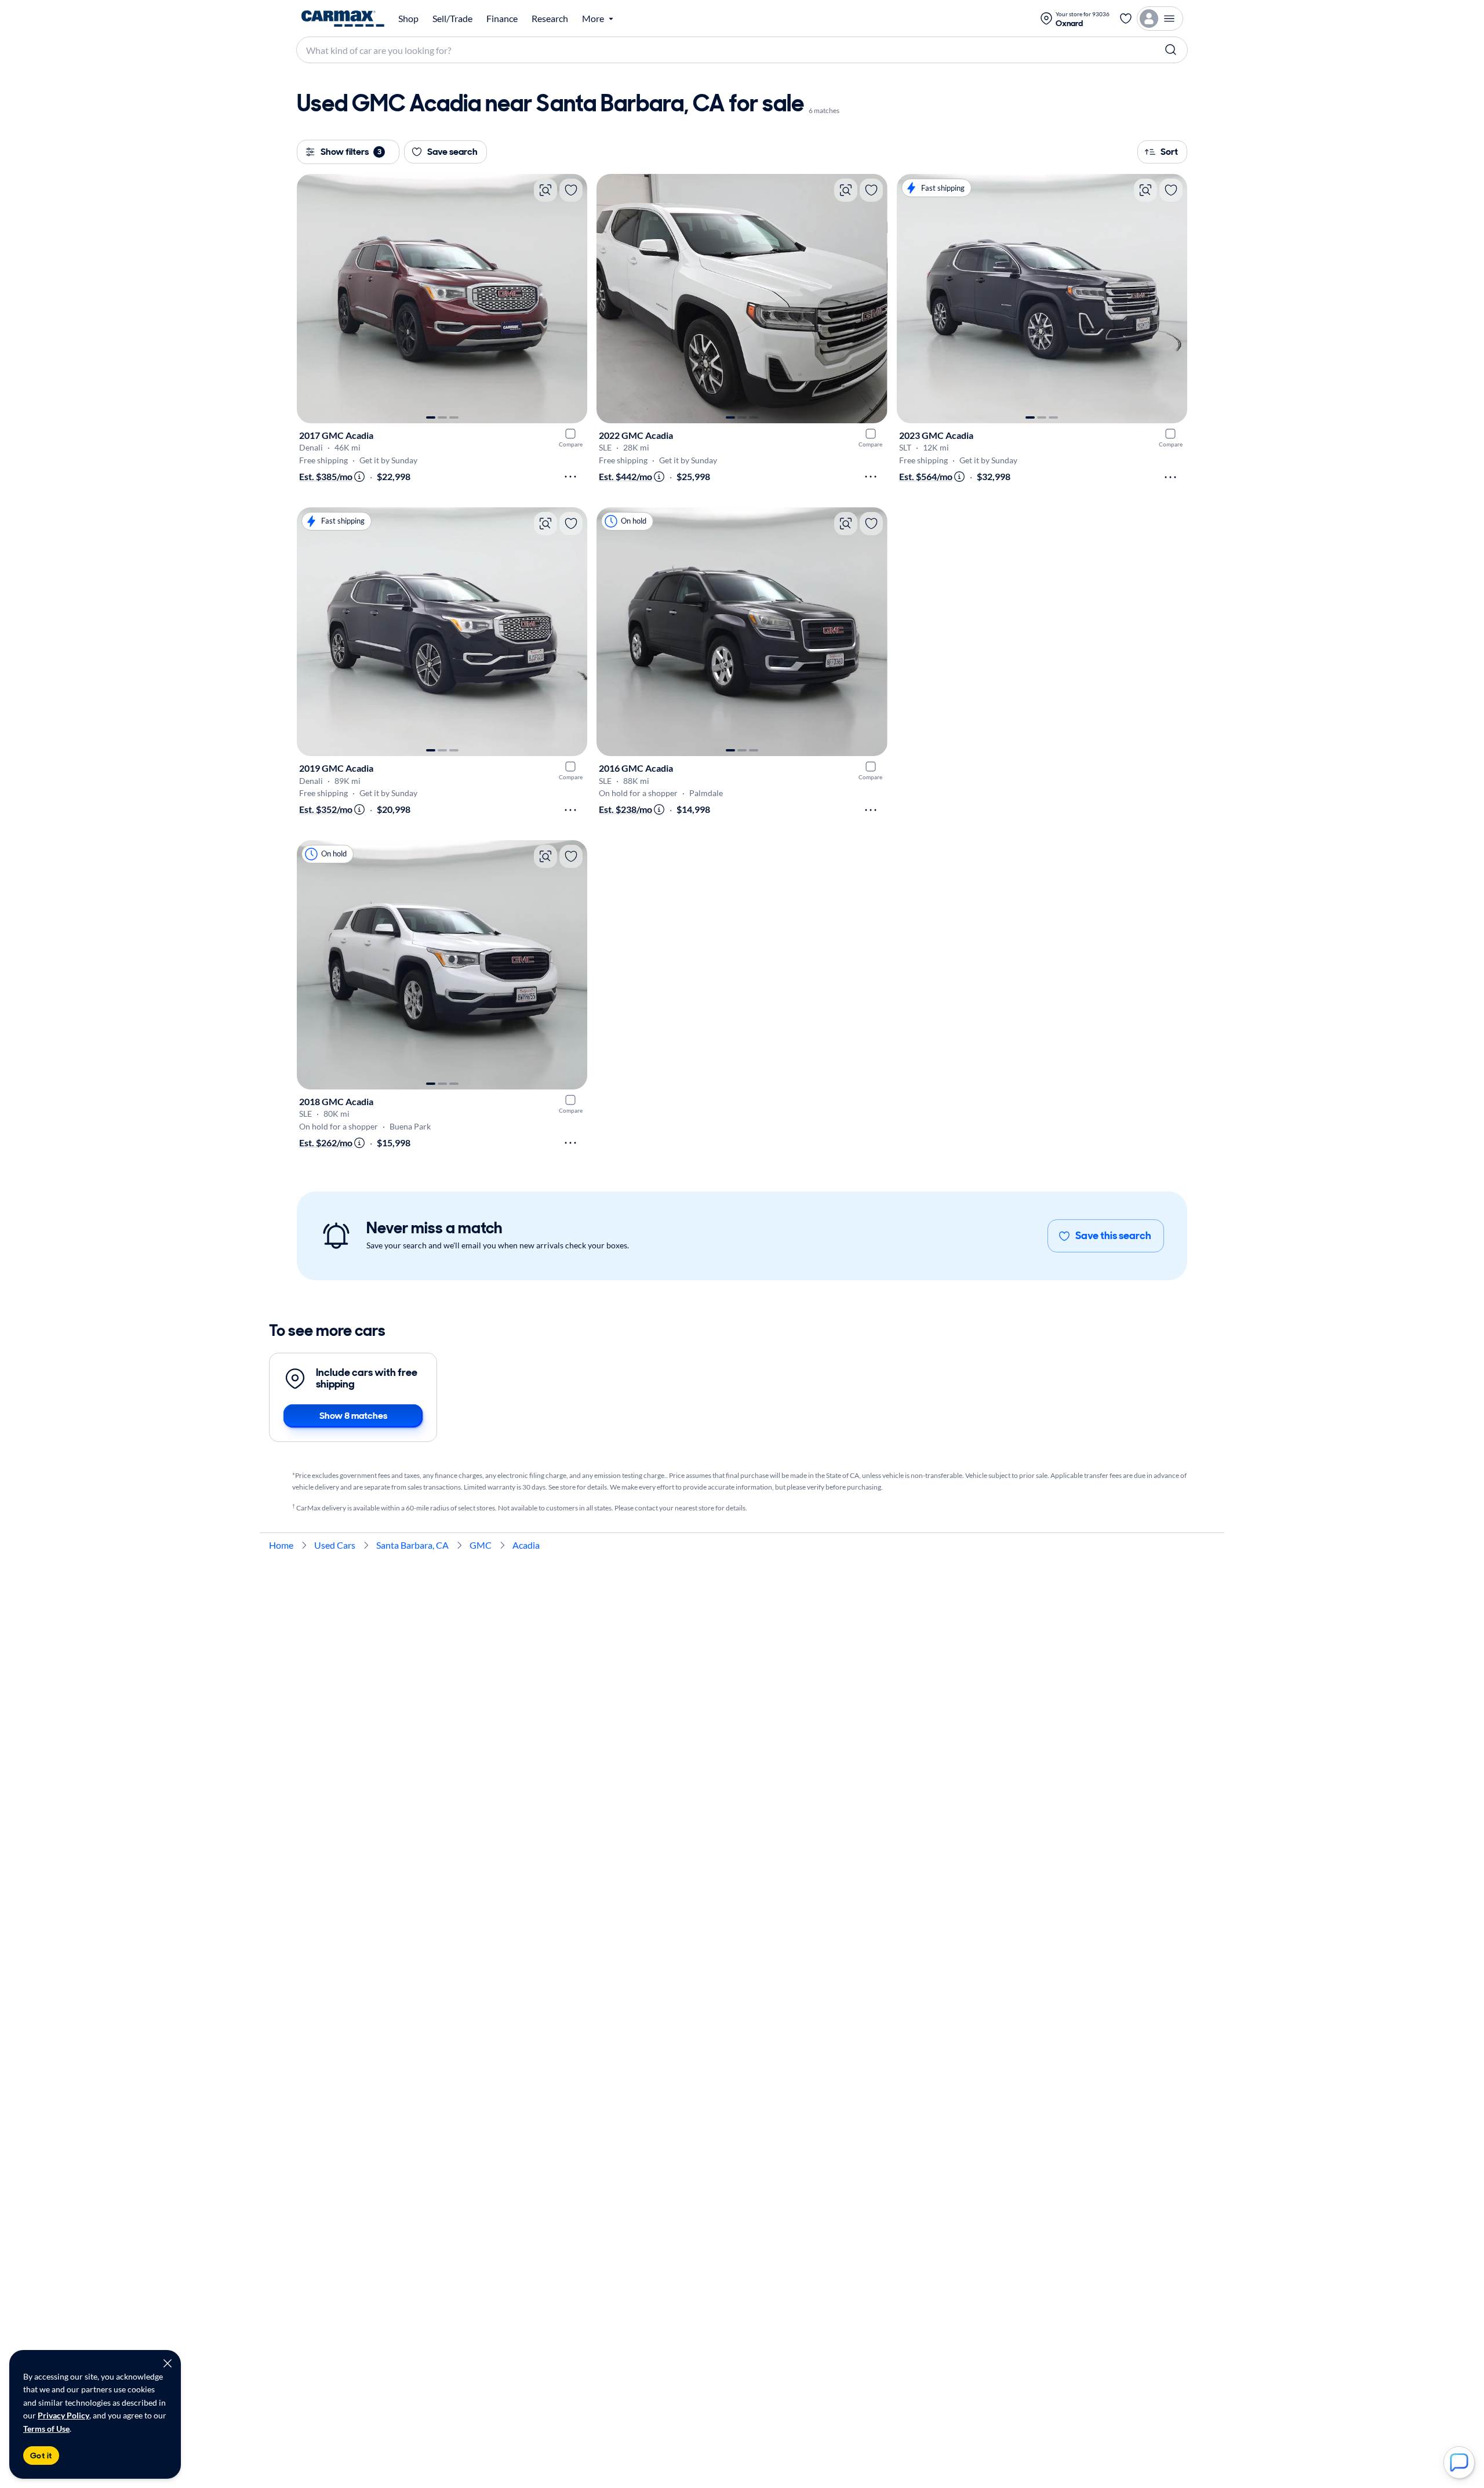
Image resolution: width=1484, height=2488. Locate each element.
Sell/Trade (452, 19)
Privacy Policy (63, 2415)
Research (550, 19)
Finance (502, 19)
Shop (408, 19)
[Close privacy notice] (168, 2363)
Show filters (351, 152)
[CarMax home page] (343, 19)
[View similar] (545, 190)
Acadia (526, 1545)
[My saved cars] (1126, 19)
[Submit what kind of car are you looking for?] (1171, 50)
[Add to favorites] (571, 190)
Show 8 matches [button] (353, 1416)
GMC (481, 1545)
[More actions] (570, 477)
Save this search (1113, 1236)
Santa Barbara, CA (412, 1545)
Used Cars (335, 1545)
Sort (1169, 152)
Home (281, 1545)
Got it (41, 2456)
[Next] (573, 299)
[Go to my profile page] (1160, 19)
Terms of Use (46, 2429)
